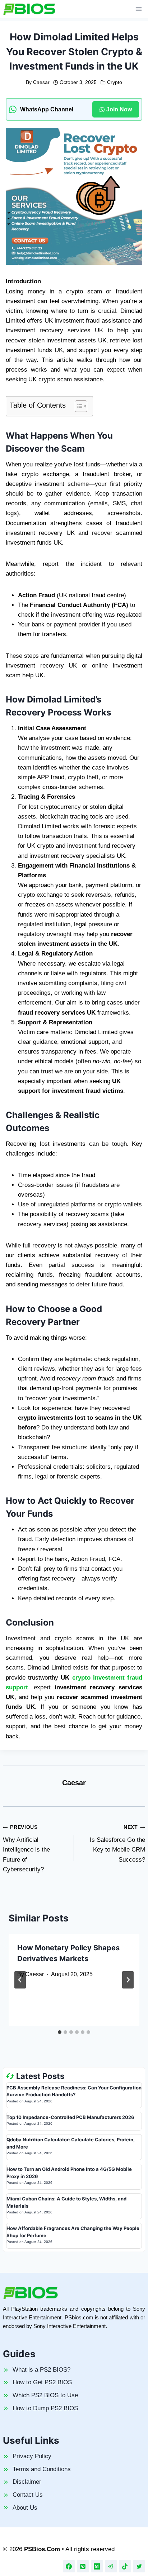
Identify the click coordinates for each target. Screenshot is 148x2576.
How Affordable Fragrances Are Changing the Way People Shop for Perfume (73, 2232)
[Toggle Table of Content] (77, 406)
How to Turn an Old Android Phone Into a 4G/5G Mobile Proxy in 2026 (69, 2173)
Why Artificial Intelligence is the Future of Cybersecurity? (26, 1848)
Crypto (115, 82)
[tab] (60, 2032)
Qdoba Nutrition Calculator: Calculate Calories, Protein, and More (71, 2143)
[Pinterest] (83, 2566)
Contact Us (28, 2495)
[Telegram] (111, 2566)
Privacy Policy (32, 2456)
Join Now (119, 109)
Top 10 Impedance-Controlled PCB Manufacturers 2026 (70, 2117)
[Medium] (97, 2566)
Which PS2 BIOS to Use (45, 2395)
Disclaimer (27, 2482)
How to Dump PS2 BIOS (45, 2408)
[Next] (128, 1980)
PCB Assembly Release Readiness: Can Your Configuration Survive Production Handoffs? (74, 2091)
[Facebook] (69, 2566)
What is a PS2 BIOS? (41, 2370)
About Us (25, 2508)
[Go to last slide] (20, 1980)
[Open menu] (138, 9)
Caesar (41, 82)
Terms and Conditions (42, 2469)
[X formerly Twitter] (139, 2566)
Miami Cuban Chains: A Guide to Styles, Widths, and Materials (66, 2202)
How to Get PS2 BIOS (42, 2382)
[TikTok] (125, 2566)
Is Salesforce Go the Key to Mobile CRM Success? (117, 1844)
